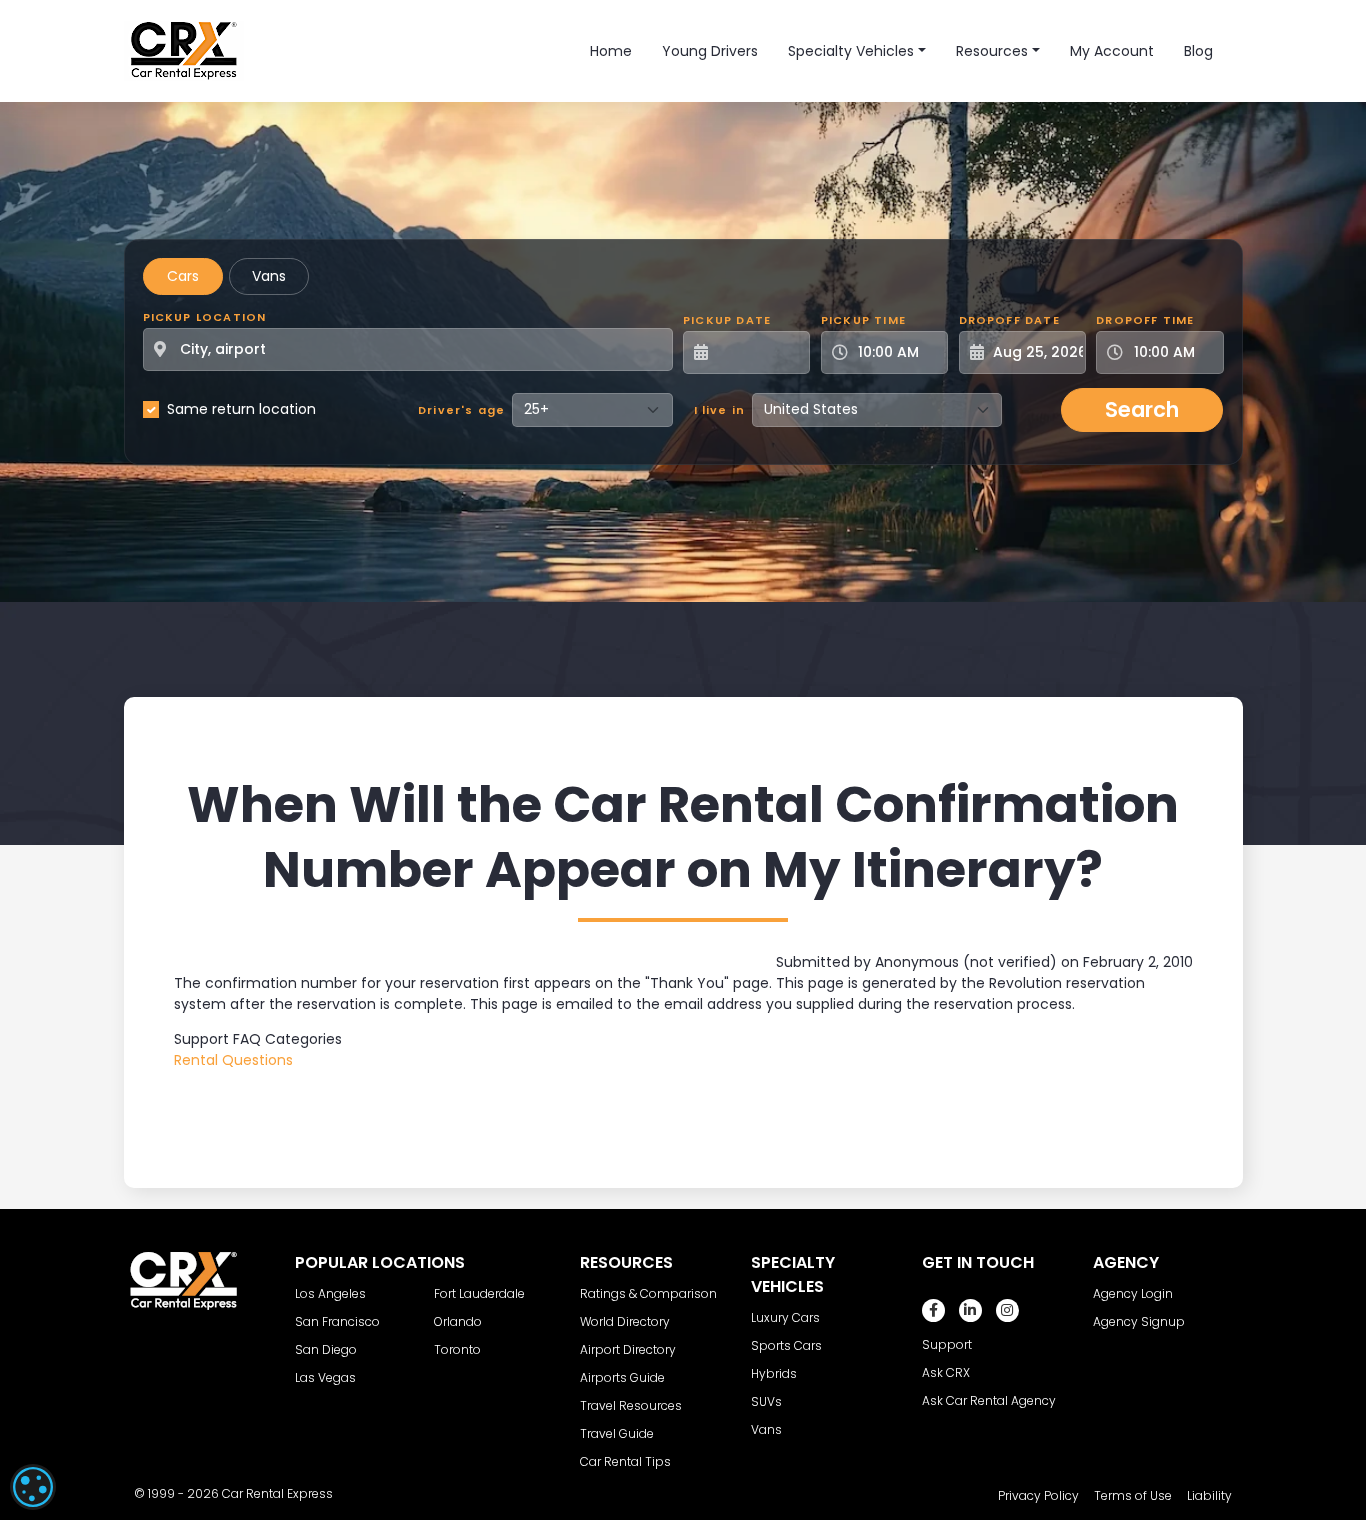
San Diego (326, 1349)
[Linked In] (970, 1310)
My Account (1112, 51)
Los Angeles (330, 1293)
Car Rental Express (277, 1493)
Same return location (241, 409)
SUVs (766, 1401)
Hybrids (774, 1373)
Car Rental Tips (625, 1461)
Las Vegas (325, 1377)
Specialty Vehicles (851, 51)
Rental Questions (233, 1060)
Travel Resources (631, 1405)
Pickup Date (727, 320)
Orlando (458, 1321)
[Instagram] (1007, 1310)
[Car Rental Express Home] (184, 50)
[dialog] (33, 1487)
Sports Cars (786, 1345)
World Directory (625, 1321)
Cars (183, 276)
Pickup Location (205, 317)
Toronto (457, 1349)
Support (947, 1344)
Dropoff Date (1009, 320)
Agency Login (1133, 1293)
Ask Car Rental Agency (989, 1400)
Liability (1209, 1495)
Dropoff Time (1145, 320)
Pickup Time (863, 320)
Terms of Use (1133, 1495)
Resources (992, 51)
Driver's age (461, 410)
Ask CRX (946, 1372)
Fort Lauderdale (479, 1293)
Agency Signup (1139, 1321)
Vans (269, 276)
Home (611, 51)
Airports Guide (622, 1377)
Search (1142, 409)
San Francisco (337, 1321)
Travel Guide (617, 1433)
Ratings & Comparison (648, 1293)
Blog (1198, 51)
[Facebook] (933, 1310)
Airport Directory (628, 1349)
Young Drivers (710, 51)
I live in (720, 410)
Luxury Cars (785, 1317)
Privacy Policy (1038, 1495)
